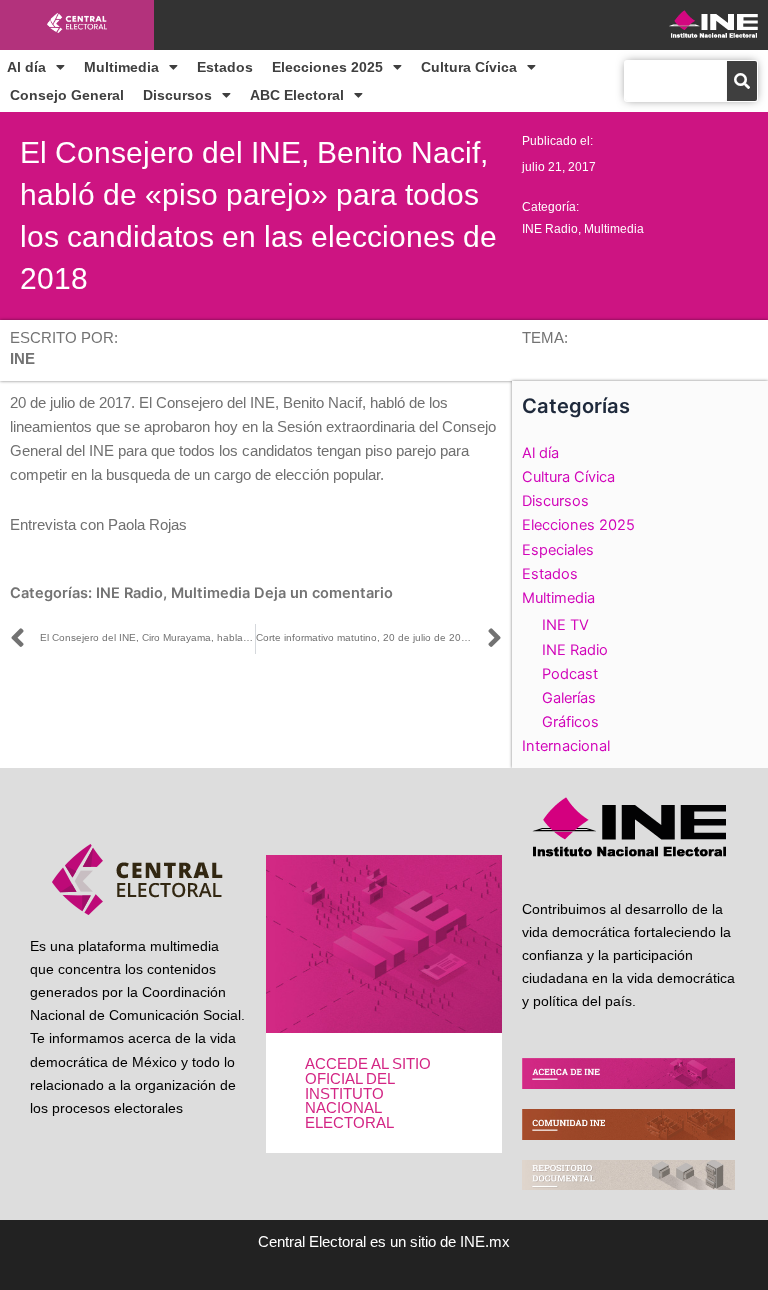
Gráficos (570, 722)
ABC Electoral (297, 95)
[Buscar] (742, 81)
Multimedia (121, 67)
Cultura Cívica (469, 67)
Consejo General (67, 95)
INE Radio (550, 229)
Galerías (569, 698)
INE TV (565, 625)
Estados (225, 67)
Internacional (566, 746)
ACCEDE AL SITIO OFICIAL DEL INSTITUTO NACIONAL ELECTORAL (368, 1093)
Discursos (177, 95)
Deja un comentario (323, 593)
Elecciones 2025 (327, 67)
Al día (26, 67)
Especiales (558, 550)
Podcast (570, 674)
